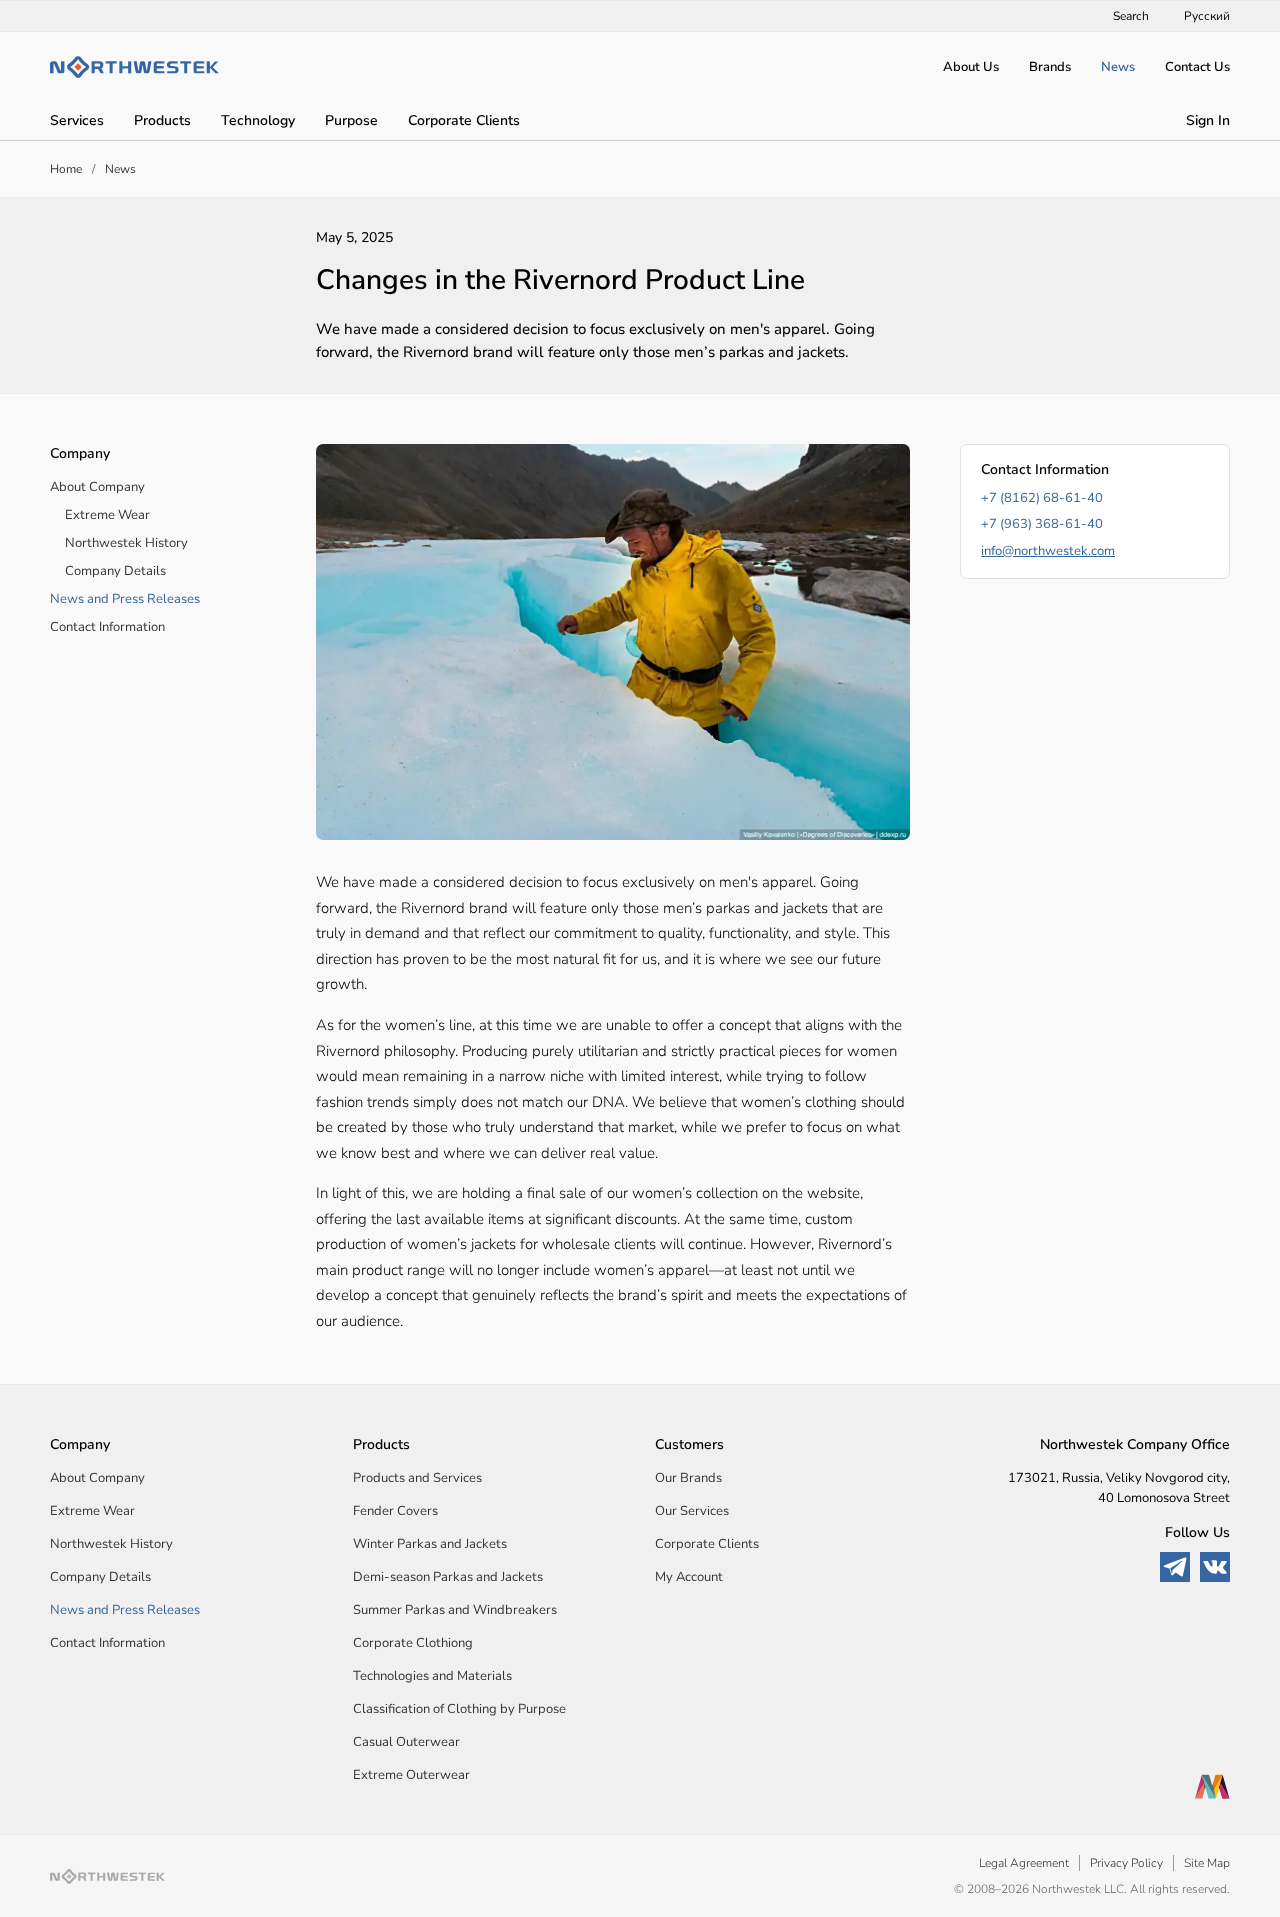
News (1118, 67)
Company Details (115, 571)
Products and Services (417, 1478)
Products (162, 120)
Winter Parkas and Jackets (430, 1544)
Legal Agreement (1024, 1863)
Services (77, 120)
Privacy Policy (1126, 1863)
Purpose (351, 120)
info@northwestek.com (1048, 551)
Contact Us (1197, 67)
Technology (258, 120)
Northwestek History (126, 543)
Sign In (1208, 120)
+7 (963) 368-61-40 (1042, 525)
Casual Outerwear (406, 1742)
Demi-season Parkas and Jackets (448, 1577)
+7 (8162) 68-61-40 (1042, 498)
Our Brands (688, 1478)
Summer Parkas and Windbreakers (455, 1610)
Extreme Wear (107, 515)
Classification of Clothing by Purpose (459, 1709)
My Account (689, 1577)
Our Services (692, 1511)
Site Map (1207, 1863)
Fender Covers (395, 1511)
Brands (1050, 67)
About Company (97, 487)
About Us (971, 67)
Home (66, 169)
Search (1131, 16)
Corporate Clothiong (413, 1643)
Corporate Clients (464, 120)
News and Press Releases (125, 599)
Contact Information (107, 627)
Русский (1207, 16)
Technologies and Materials (432, 1676)
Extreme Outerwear (411, 1775)
